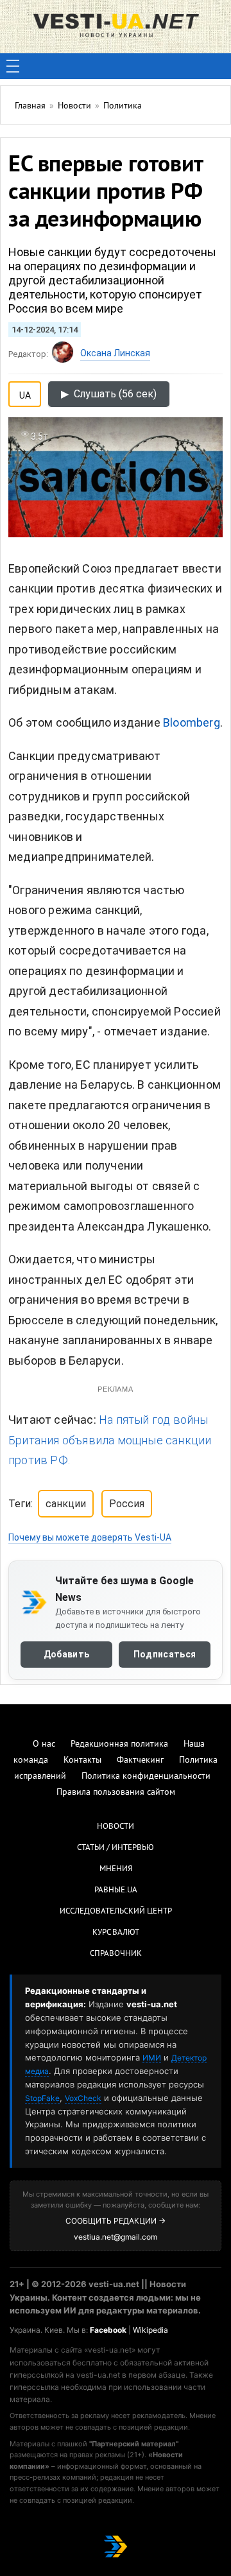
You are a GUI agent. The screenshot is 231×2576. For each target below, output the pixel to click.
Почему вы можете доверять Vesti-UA (90, 1537)
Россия (127, 1504)
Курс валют (116, 1933)
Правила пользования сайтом (116, 1793)
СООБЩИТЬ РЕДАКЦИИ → (116, 2221)
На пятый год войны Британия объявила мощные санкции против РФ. (110, 1440)
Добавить (66, 1654)
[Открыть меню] (13, 66)
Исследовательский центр (116, 1912)
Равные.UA (116, 1890)
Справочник (116, 1954)
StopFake (42, 2098)
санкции (66, 1504)
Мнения (116, 1869)
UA (25, 393)
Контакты (82, 1760)
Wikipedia (150, 2330)
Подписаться (165, 1654)
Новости (116, 1827)
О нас (44, 1744)
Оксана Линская (115, 353)
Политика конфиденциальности (146, 1776)
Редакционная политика (119, 1744)
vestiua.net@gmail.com (116, 2237)
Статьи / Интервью (116, 1848)
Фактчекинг (140, 1760)
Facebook (108, 2330)
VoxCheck (83, 2098)
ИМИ (152, 2058)
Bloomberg (192, 722)
